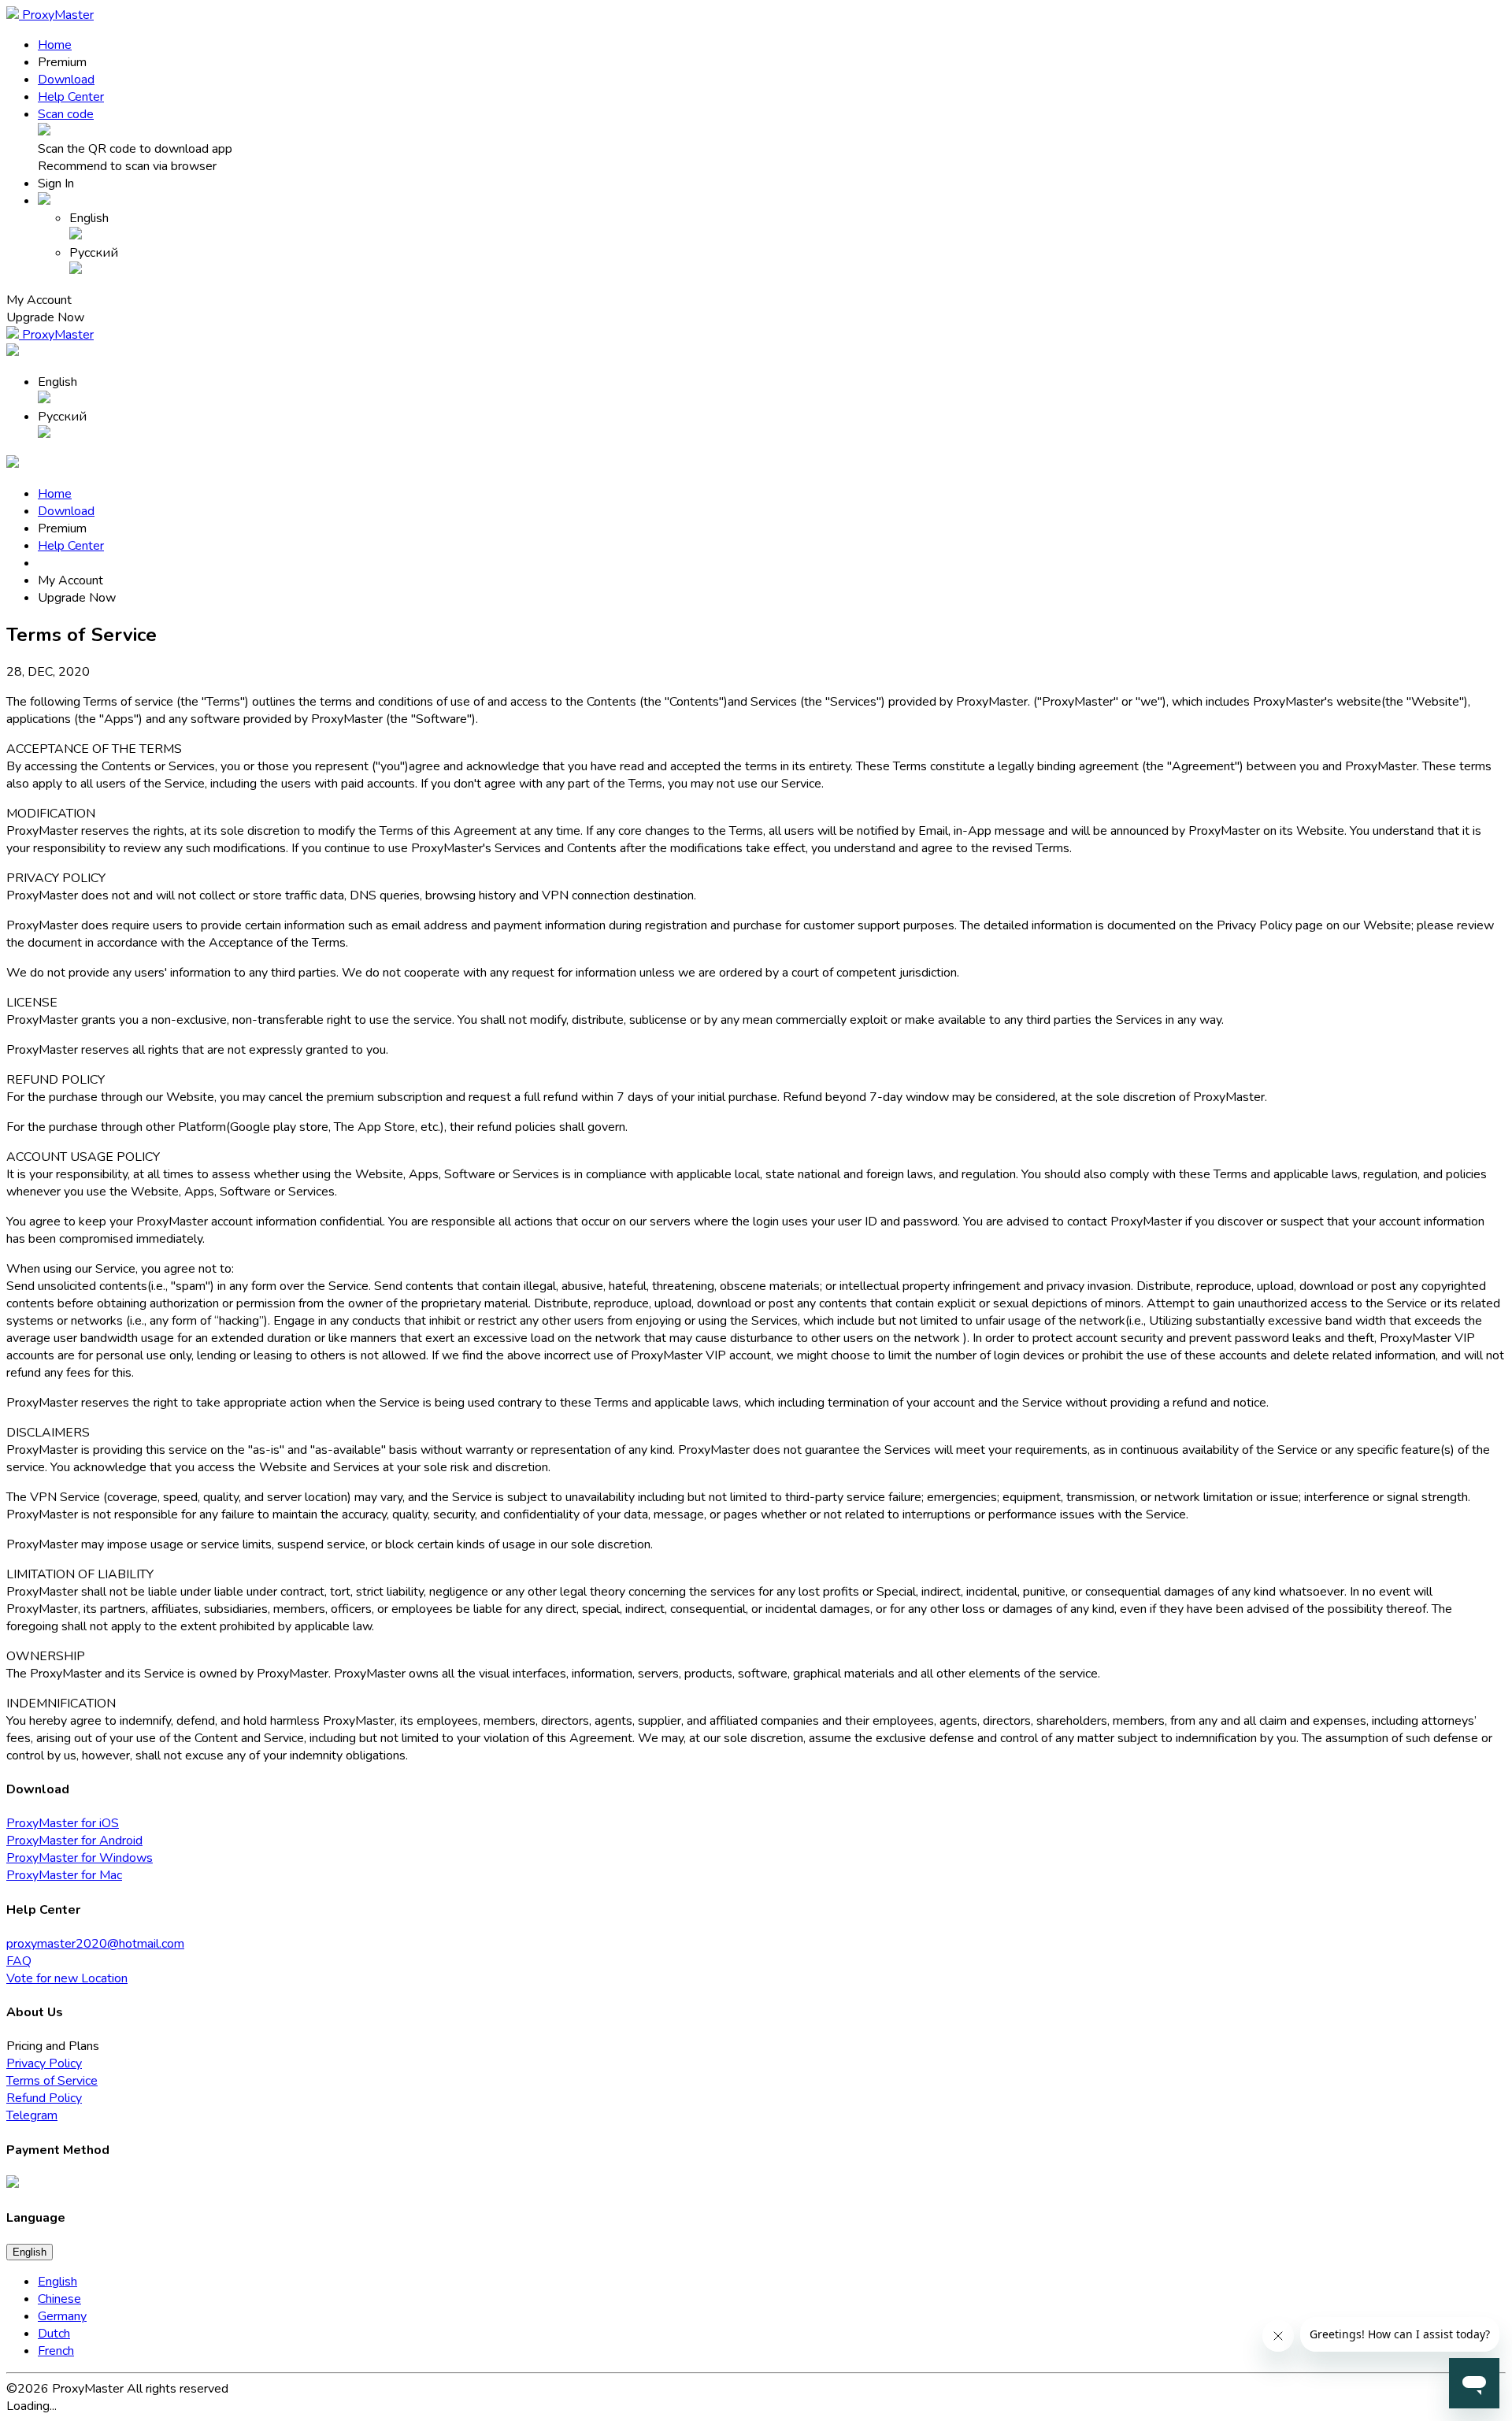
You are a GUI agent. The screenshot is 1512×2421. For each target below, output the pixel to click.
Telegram (32, 2115)
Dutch (54, 2334)
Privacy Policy (44, 2063)
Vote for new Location (67, 1978)
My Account (70, 580)
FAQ (19, 1961)
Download (66, 80)
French (56, 2351)
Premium (62, 62)
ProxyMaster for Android (74, 1841)
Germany (62, 2316)
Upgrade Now (45, 317)
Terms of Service (52, 2081)
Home (55, 45)
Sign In (56, 184)
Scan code (66, 114)
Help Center (71, 97)
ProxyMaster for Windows (80, 1858)
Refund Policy (44, 2098)
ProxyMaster (56, 15)
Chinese (59, 2299)
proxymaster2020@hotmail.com (95, 1944)
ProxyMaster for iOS (63, 1823)
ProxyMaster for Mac (64, 1875)
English (30, 2252)
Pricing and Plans (53, 2046)
